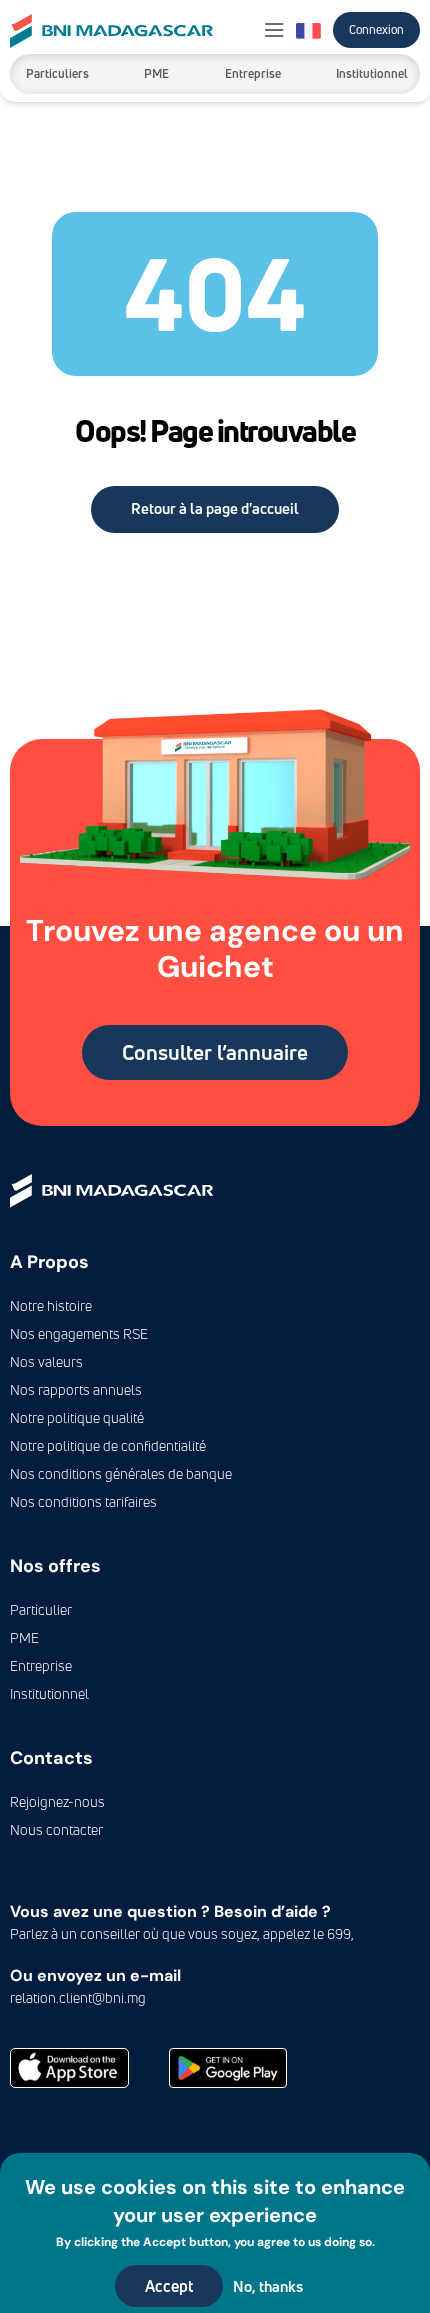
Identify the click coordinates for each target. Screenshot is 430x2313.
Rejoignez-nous (57, 1801)
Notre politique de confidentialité (108, 1445)
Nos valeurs (46, 1361)
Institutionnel (372, 73)
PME (156, 73)
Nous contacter (56, 1829)
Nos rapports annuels (76, 1389)
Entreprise (253, 73)
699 (339, 1933)
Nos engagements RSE (79, 1333)
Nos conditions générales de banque (121, 1473)
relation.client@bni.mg (78, 1997)
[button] (274, 31)
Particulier (41, 1609)
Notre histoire (51, 1305)
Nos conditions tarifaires (83, 1501)
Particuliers (57, 73)
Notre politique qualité (77, 1417)
